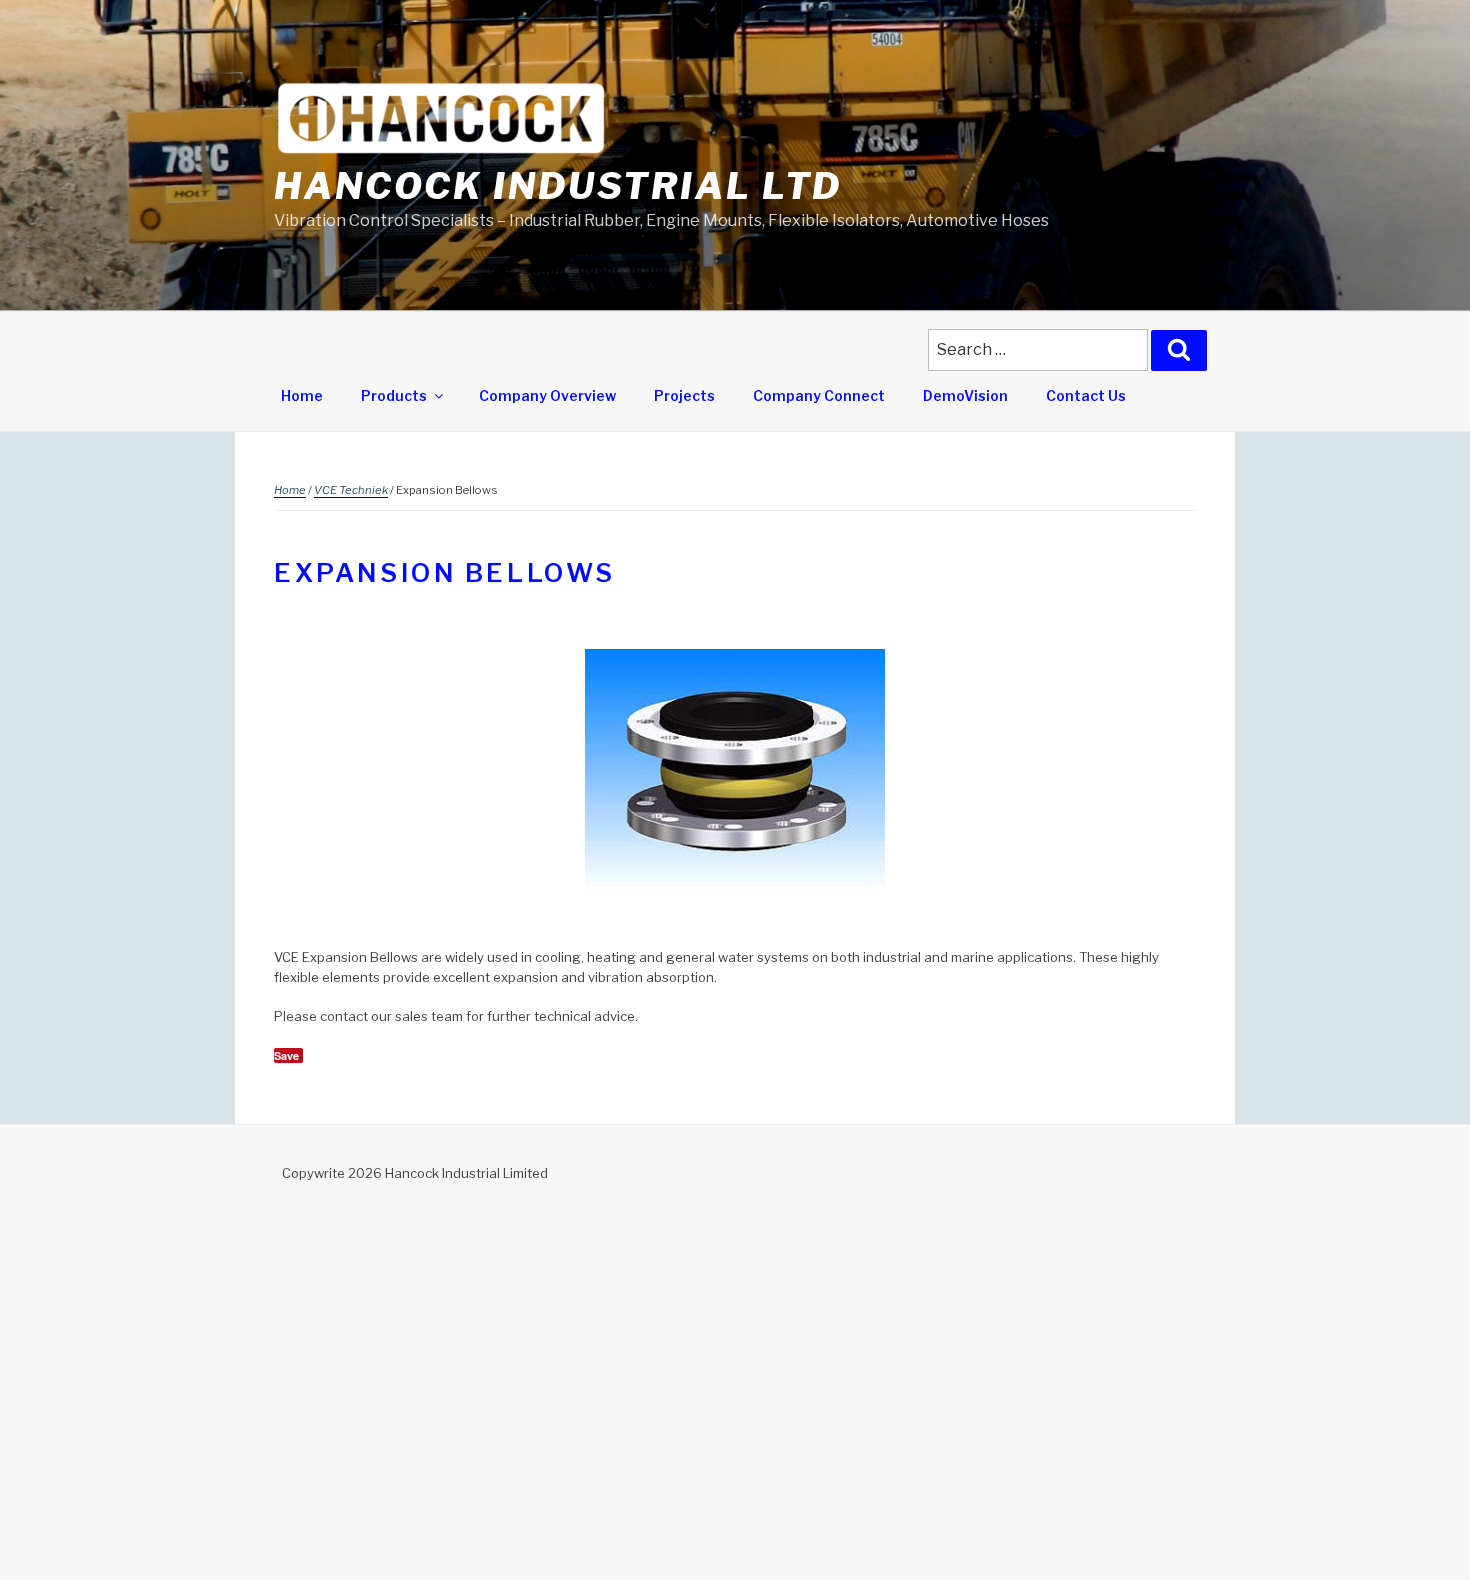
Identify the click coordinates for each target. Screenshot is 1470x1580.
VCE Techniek (351, 490)
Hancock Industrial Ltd (558, 186)
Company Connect (819, 395)
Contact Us (1086, 395)
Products (394, 395)
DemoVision (965, 395)
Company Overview (547, 395)
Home (302, 395)
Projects (684, 395)
